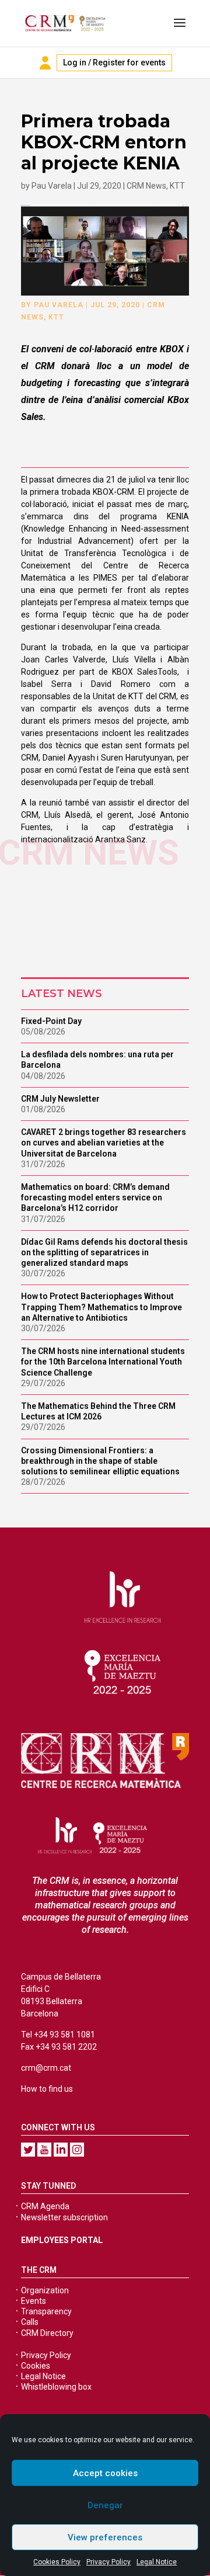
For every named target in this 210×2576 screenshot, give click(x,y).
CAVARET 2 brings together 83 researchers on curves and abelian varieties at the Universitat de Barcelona (104, 1143)
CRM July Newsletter (60, 1099)
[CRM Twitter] (28, 2150)
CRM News (146, 186)
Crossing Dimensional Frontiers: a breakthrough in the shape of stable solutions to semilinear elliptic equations (100, 1461)
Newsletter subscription (64, 2217)
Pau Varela (52, 186)
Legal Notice (157, 2562)
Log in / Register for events (114, 63)
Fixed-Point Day (51, 1021)
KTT (177, 186)
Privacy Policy (108, 2562)
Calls (30, 2322)
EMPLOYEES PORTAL (62, 2240)
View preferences (105, 2537)
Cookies (36, 2366)
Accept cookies (105, 2473)
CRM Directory (47, 2333)
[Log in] (45, 63)
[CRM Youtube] (44, 2150)
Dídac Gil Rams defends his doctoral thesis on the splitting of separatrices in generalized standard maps (104, 1252)
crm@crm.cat (46, 2068)
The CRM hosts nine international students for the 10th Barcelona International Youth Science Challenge (103, 1362)
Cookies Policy (57, 2562)
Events (34, 2301)
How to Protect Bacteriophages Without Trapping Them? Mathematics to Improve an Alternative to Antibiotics (101, 1307)
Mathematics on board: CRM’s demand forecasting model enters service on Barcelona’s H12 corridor (95, 1197)
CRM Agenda (45, 2206)
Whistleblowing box (56, 2387)
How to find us (47, 2089)
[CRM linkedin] (61, 2150)
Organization (45, 2290)
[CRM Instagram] (77, 2150)
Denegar (105, 2505)
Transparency (46, 2311)
